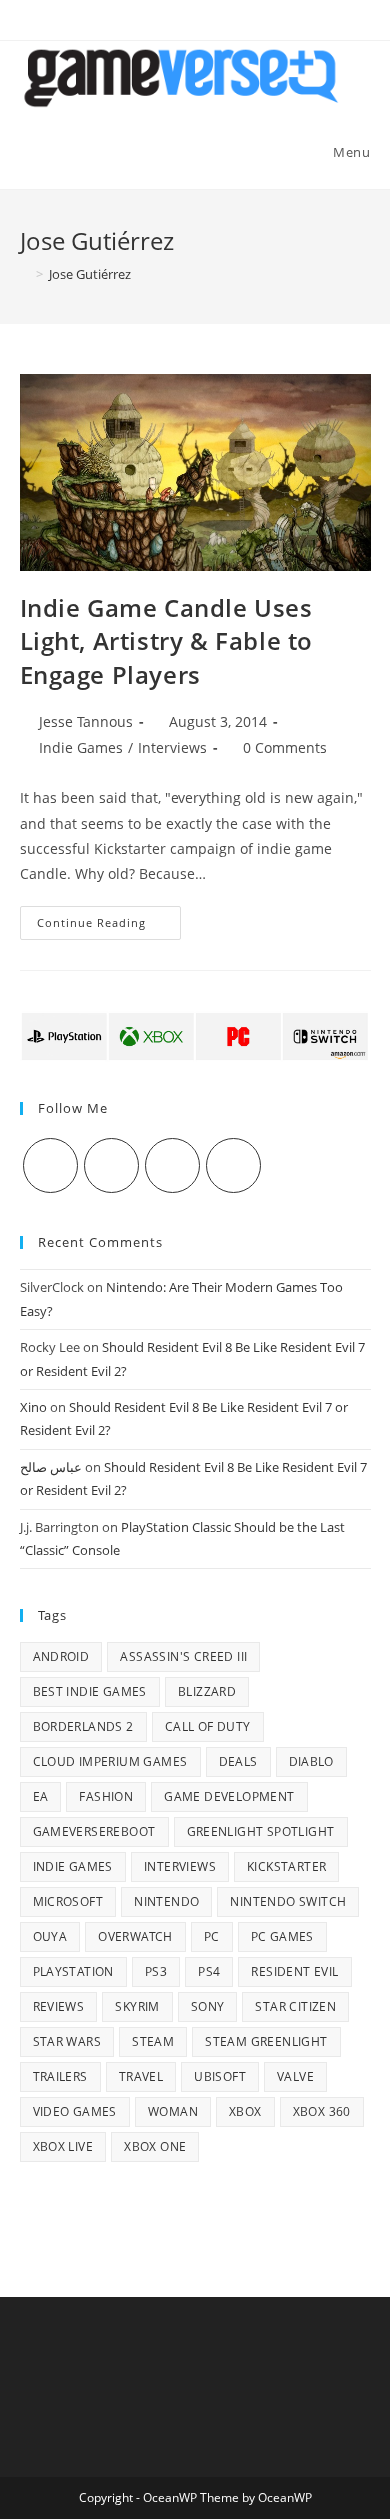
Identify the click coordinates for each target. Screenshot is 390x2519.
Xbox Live (63, 2146)
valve (295, 2076)
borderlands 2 (83, 1726)
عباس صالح (51, 1467)
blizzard (207, 1691)
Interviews (172, 747)
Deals (238, 1761)
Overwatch (135, 1936)
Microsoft (68, 1901)
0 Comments (285, 747)
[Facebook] (111, 1165)
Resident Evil (294, 1971)
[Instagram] (172, 1165)
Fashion (106, 1796)
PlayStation (73, 1971)
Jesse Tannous (86, 721)
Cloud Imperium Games (110, 1761)
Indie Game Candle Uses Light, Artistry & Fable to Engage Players (167, 641)
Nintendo (166, 1901)
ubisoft (220, 2076)
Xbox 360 (322, 2111)
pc (212, 1936)
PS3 (156, 1971)
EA (41, 1796)
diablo (311, 1761)
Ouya (50, 1936)
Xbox (245, 2111)
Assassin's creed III (183, 1656)
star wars (67, 2041)
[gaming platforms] (195, 1035)
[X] (50, 1165)
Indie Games (81, 747)
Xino (33, 1407)
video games (75, 2111)
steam (153, 2041)
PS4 (209, 1971)
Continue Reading (109, 926)
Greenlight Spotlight (261, 1831)
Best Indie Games (90, 1691)
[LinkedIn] (233, 1165)
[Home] (25, 274)
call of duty (208, 1726)
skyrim (137, 2006)
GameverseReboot (94, 1831)
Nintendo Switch (288, 1901)
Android (61, 1656)
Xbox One (155, 2146)
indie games (73, 1866)
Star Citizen (295, 2006)
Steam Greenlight (266, 2041)
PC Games (282, 1936)
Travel (141, 2076)
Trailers (60, 2076)
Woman (173, 2111)
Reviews (59, 2006)
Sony (208, 2006)
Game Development (229, 1796)
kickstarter (286, 1866)
